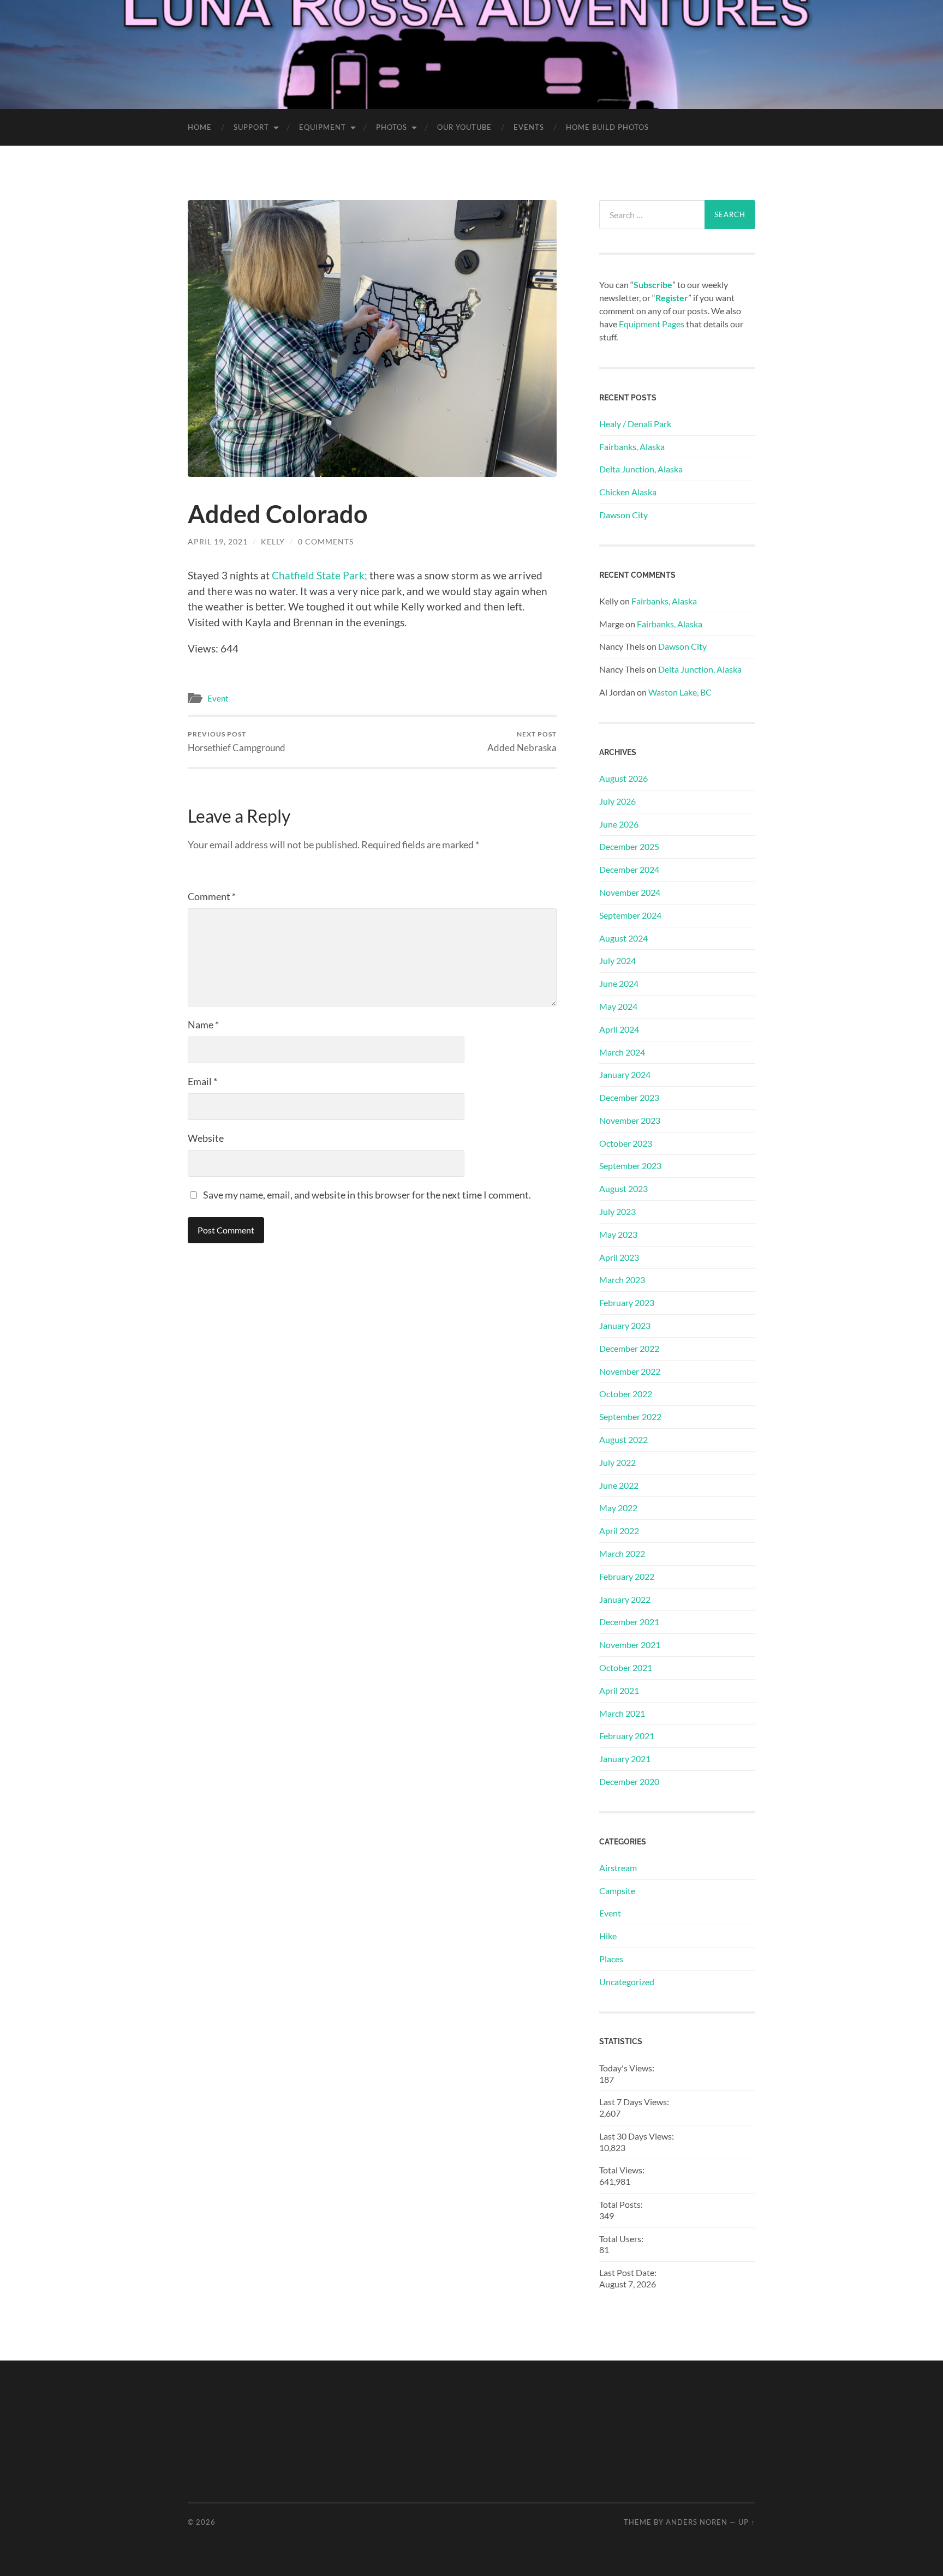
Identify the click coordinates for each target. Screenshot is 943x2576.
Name (203, 1025)
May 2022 (618, 1508)
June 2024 (619, 983)
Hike (608, 1936)
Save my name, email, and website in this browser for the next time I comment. (367, 1195)
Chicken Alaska (628, 492)
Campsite (617, 1891)
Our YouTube (464, 127)
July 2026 (617, 801)
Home (200, 127)
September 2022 (630, 1416)
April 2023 (619, 1257)
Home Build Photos (607, 127)
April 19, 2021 (218, 541)
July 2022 (617, 1462)
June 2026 (619, 824)
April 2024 (619, 1029)
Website (206, 1138)
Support (251, 127)
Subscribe (653, 284)
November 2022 (630, 1371)
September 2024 (630, 915)
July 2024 (617, 960)
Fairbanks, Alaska (632, 447)
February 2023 (627, 1302)
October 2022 (626, 1394)
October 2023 (626, 1143)
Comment (212, 896)
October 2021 (626, 1667)
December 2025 (629, 846)
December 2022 (629, 1348)
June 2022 (619, 1485)
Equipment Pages (652, 324)
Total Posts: (622, 2204)
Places (611, 1959)
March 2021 (622, 1713)
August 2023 (623, 1188)
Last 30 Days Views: (637, 2136)
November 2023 (630, 1120)
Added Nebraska (522, 742)
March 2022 (622, 1553)
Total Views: (623, 2170)
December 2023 (629, 1097)
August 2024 (623, 938)
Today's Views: (628, 2068)
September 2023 (630, 1166)
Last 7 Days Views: (635, 2102)
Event (218, 698)
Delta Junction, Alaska (641, 469)
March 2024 (622, 1052)
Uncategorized (627, 1982)
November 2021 (630, 1645)
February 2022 (627, 1576)
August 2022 (623, 1439)
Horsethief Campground (237, 742)
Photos (392, 127)
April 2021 (619, 1690)
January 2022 (625, 1599)
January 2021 (625, 1759)
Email (202, 1081)
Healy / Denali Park (635, 424)
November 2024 (630, 892)
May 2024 (618, 1006)
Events (529, 127)
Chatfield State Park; (320, 575)
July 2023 (617, 1211)
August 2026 (623, 778)
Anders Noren (697, 2522)
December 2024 (629, 869)
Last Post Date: (629, 2272)
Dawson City (623, 515)
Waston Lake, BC (680, 692)
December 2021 (629, 1622)
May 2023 (618, 1234)
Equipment (323, 127)
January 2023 (625, 1325)
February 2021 (627, 1736)
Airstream (618, 1868)
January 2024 (625, 1074)
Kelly (273, 541)
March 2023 (622, 1280)
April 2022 (619, 1530)
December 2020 (629, 1781)
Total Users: (622, 2239)
